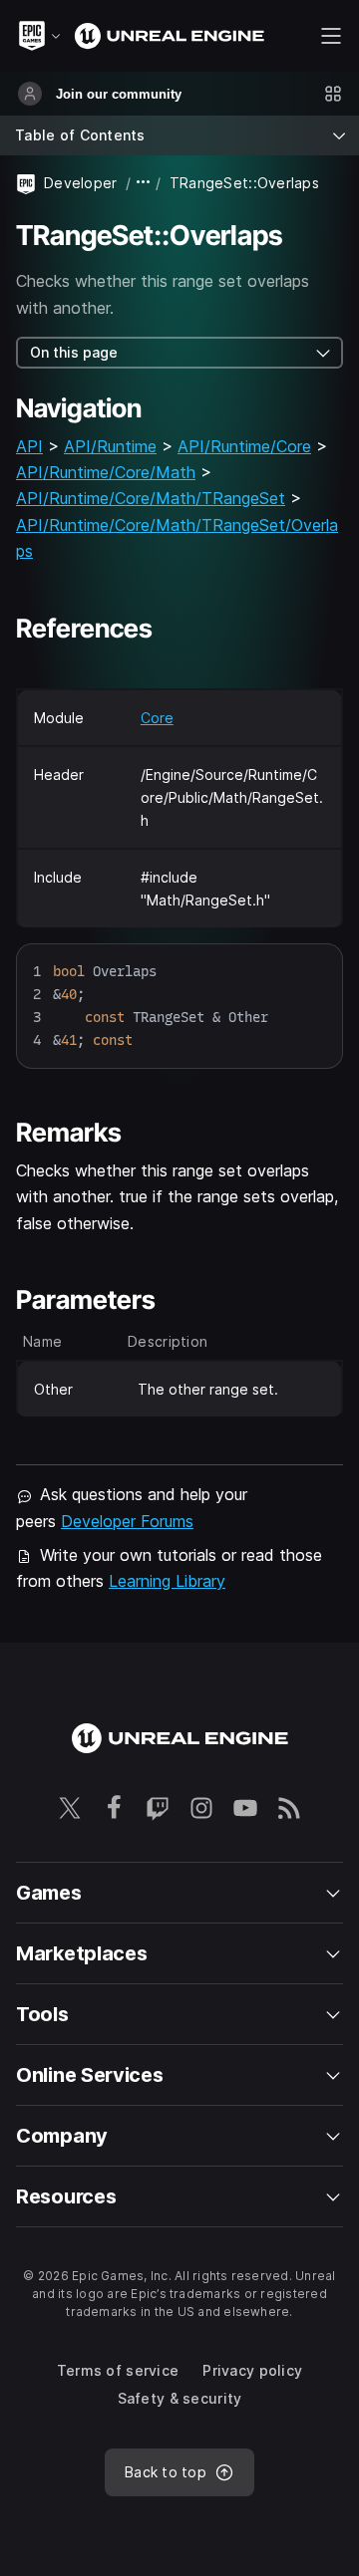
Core (157, 718)
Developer (81, 183)
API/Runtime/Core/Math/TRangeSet (151, 498)
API (29, 446)
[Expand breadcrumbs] (144, 183)
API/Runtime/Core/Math (106, 472)
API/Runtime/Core (244, 446)
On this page (74, 352)
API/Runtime (110, 446)
